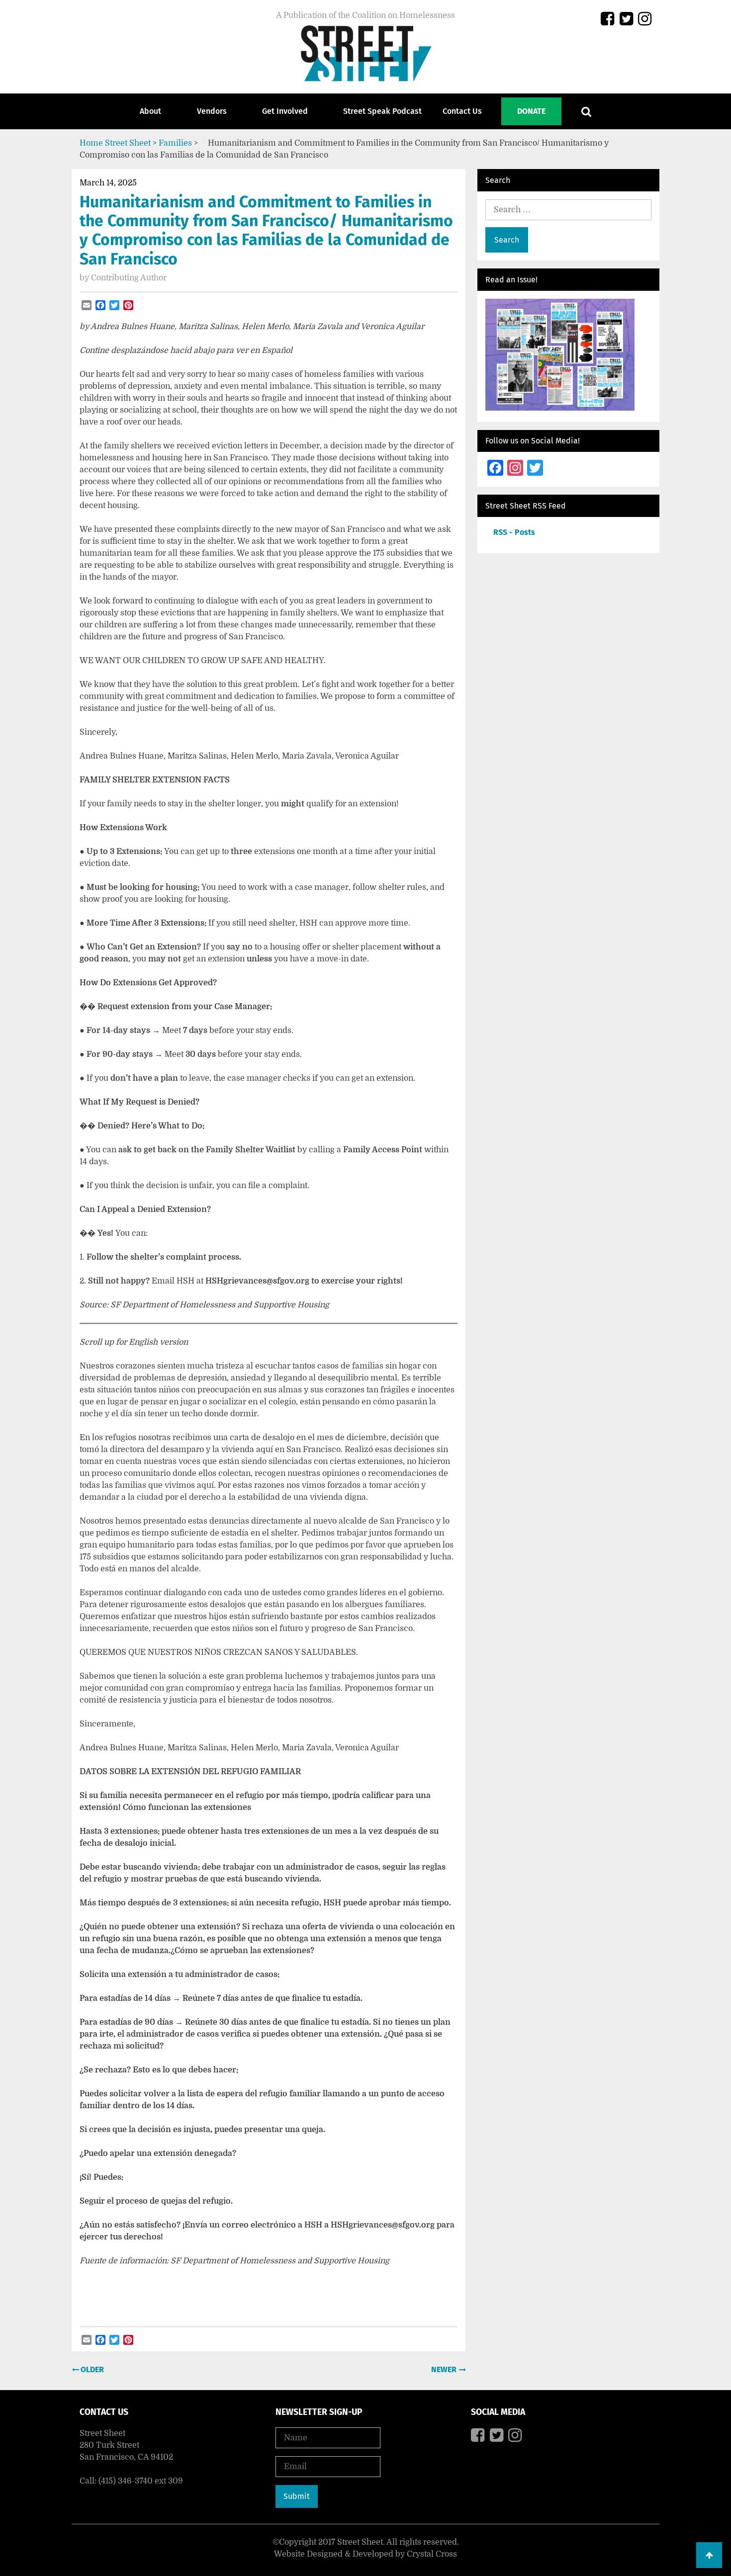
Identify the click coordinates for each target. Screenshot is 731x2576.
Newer (445, 2369)
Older (91, 2369)
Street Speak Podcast (382, 111)
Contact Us (462, 111)
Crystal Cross (432, 2554)
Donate (531, 111)
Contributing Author (129, 278)
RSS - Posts (514, 532)
